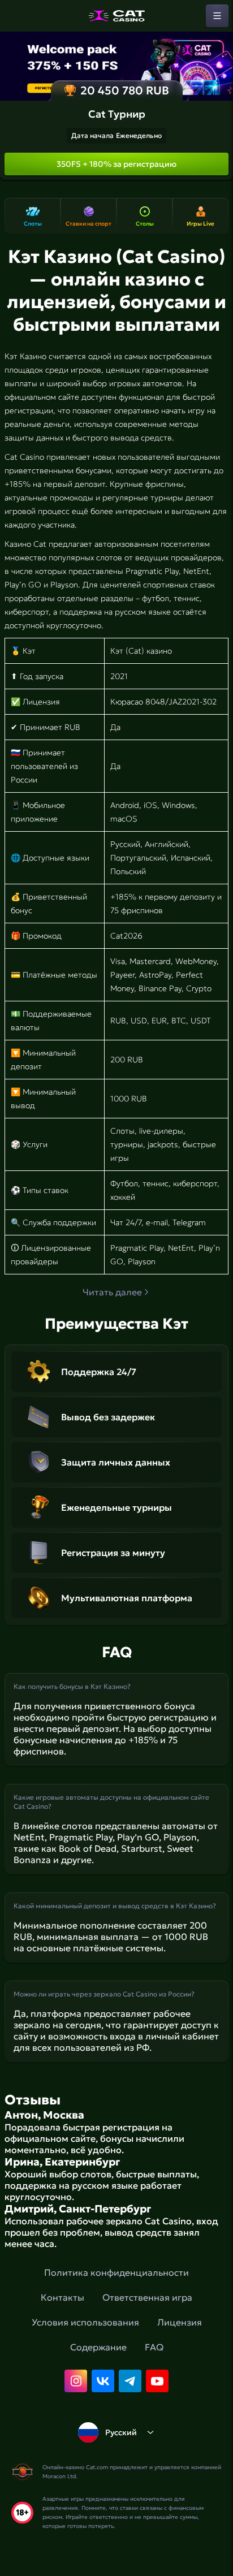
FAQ (154, 2347)
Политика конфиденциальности (116, 2272)
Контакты (62, 2297)
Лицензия (180, 2322)
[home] (116, 16)
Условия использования (85, 2322)
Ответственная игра (147, 2297)
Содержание (98, 2347)
